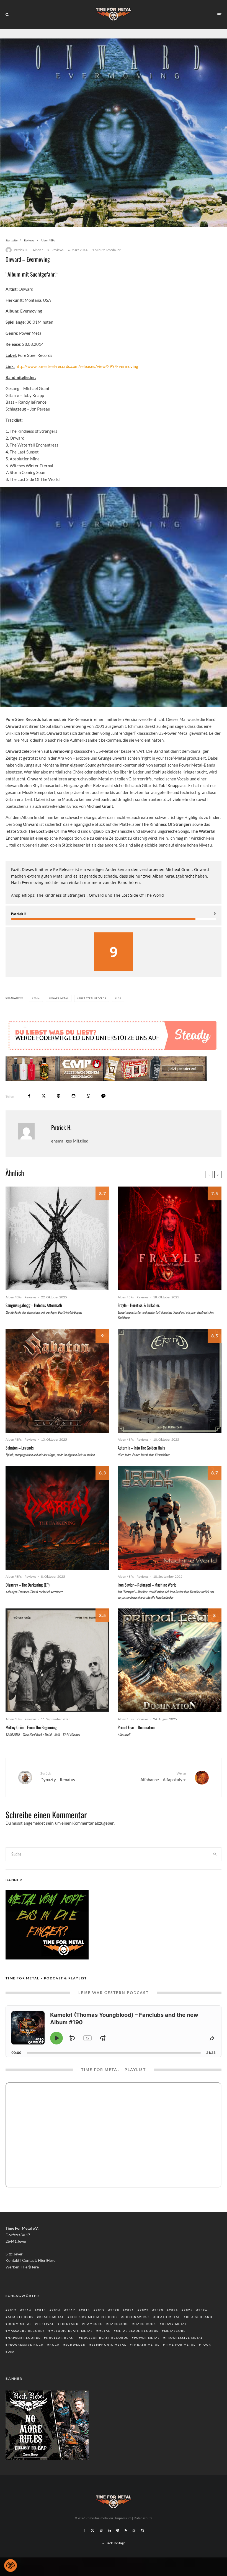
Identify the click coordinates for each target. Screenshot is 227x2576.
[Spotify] (118, 2530)
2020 (115, 2310)
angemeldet (34, 1823)
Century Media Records (94, 2317)
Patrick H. (21, 250)
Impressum (123, 2518)
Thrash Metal (146, 2345)
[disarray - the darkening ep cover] (57, 1518)
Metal (104, 2331)
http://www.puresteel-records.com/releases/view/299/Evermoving (77, 366)
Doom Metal (20, 2324)
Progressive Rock (26, 2345)
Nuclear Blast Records (105, 2338)
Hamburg (94, 2324)
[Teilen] (29, 1096)
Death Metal (168, 2317)
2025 (188, 2310)
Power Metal (59, 998)
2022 (144, 2310)
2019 (100, 2310)
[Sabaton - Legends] (57, 1381)
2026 (203, 2310)
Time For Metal (180, 2345)
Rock (55, 2345)
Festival (46, 2324)
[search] (215, 1854)
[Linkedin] (109, 2530)
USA (119, 998)
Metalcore (175, 2331)
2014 (37, 998)
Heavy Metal (174, 2324)
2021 (130, 2310)
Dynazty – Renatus (58, 1777)
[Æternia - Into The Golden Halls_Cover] (170, 1381)
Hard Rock (145, 2324)
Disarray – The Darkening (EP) (28, 1585)
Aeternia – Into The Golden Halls (141, 1448)
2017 (71, 2310)
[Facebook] (84, 2530)
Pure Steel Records (92, 998)
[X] (92, 2530)
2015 (42, 2310)
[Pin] (59, 1096)
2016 (56, 2310)
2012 (12, 2310)
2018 (86, 2310)
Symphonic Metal (109, 2345)
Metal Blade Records (137, 2331)
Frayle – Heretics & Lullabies (139, 1305)
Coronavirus (137, 2317)
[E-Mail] (73, 1096)
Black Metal (52, 2317)
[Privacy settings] (11, 2565)
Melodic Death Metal (72, 2331)
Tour (206, 2345)
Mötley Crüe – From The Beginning (31, 1727)
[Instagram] (101, 2530)
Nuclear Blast (61, 2338)
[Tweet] (44, 1096)
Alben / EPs (41, 250)
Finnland (69, 2324)
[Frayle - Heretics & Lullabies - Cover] (170, 1238)
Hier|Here (47, 2260)
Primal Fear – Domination (136, 1727)
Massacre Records (26, 2331)
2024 (174, 2310)
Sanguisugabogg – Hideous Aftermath (34, 1305)
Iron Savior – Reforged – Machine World (147, 1585)
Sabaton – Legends (20, 1448)
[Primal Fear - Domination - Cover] (170, 1660)
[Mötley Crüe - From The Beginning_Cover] (57, 1660)
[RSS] (126, 2530)
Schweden (76, 2345)
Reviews (57, 250)
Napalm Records (24, 2338)
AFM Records (21, 2317)
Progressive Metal (184, 2338)
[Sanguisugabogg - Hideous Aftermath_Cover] (57, 1238)
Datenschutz (143, 2518)
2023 (159, 2310)
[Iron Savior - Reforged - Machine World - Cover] (170, 1518)
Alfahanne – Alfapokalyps (163, 1777)
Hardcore (119, 2324)
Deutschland (199, 2317)
